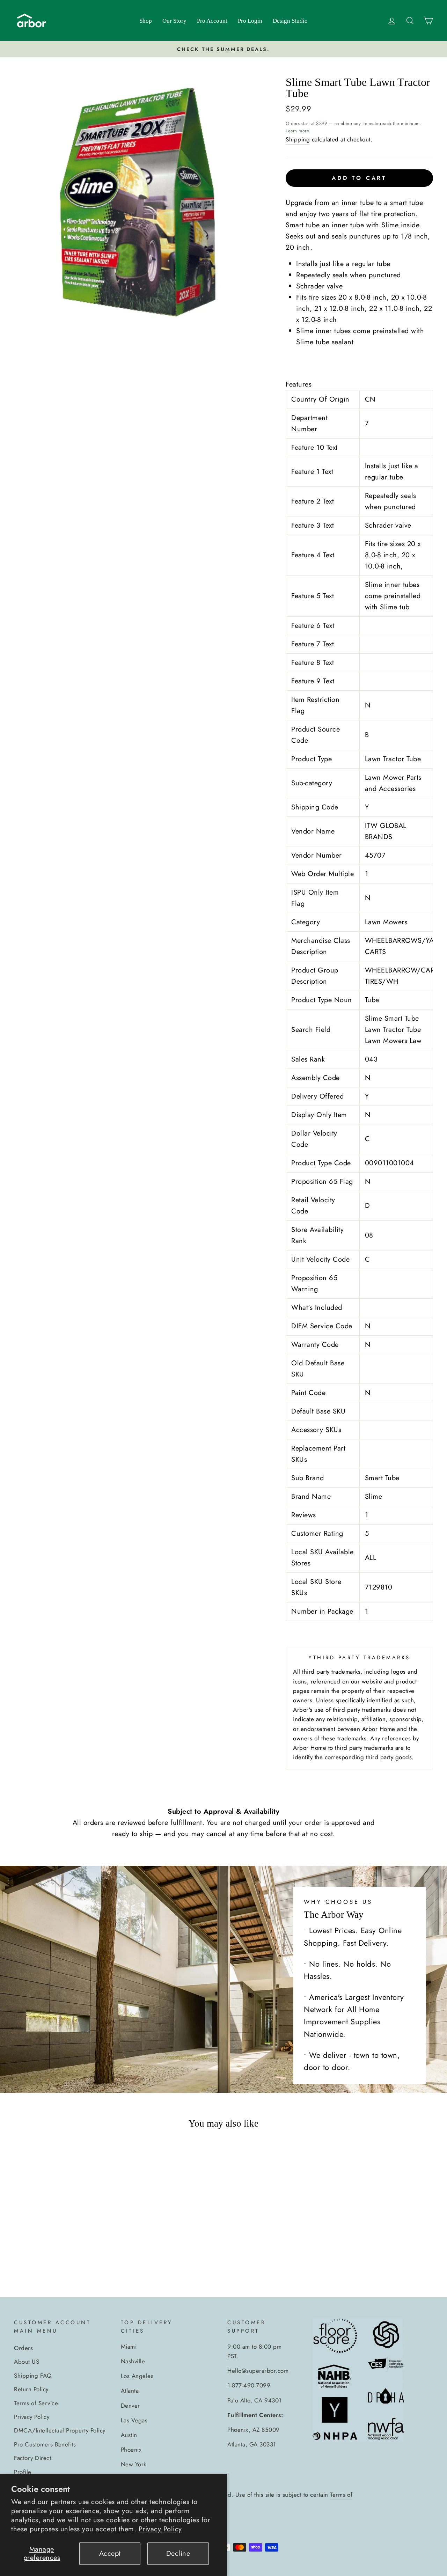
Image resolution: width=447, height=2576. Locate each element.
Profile (23, 2472)
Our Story (174, 21)
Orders (23, 2348)
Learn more (297, 131)
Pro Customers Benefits (45, 2444)
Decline (178, 2553)
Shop (146, 21)
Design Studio (290, 21)
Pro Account (212, 21)
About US (27, 2362)
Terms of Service (36, 2403)
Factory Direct (32, 2458)
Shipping (298, 139)
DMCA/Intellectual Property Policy (60, 2430)
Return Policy (31, 2389)
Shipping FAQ (33, 2376)
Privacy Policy (160, 2529)
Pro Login (250, 21)
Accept (110, 2553)
